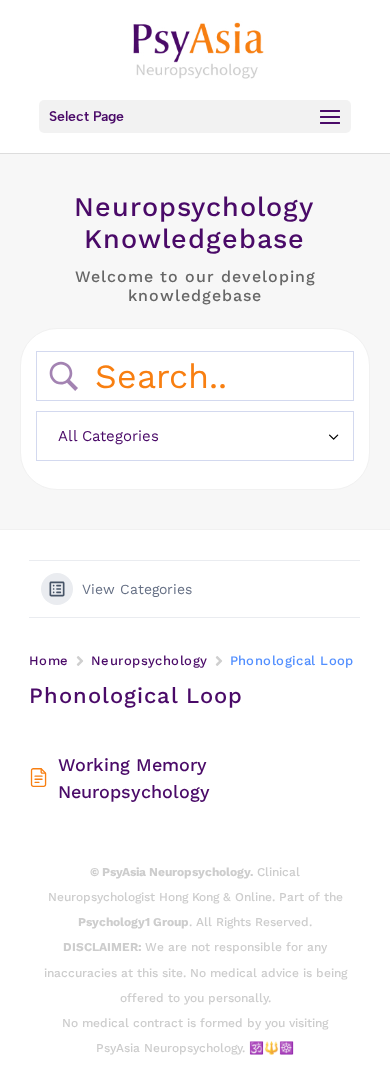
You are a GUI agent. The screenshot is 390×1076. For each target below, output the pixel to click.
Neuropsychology (149, 660)
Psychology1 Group (133, 922)
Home (49, 660)
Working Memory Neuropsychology (134, 778)
